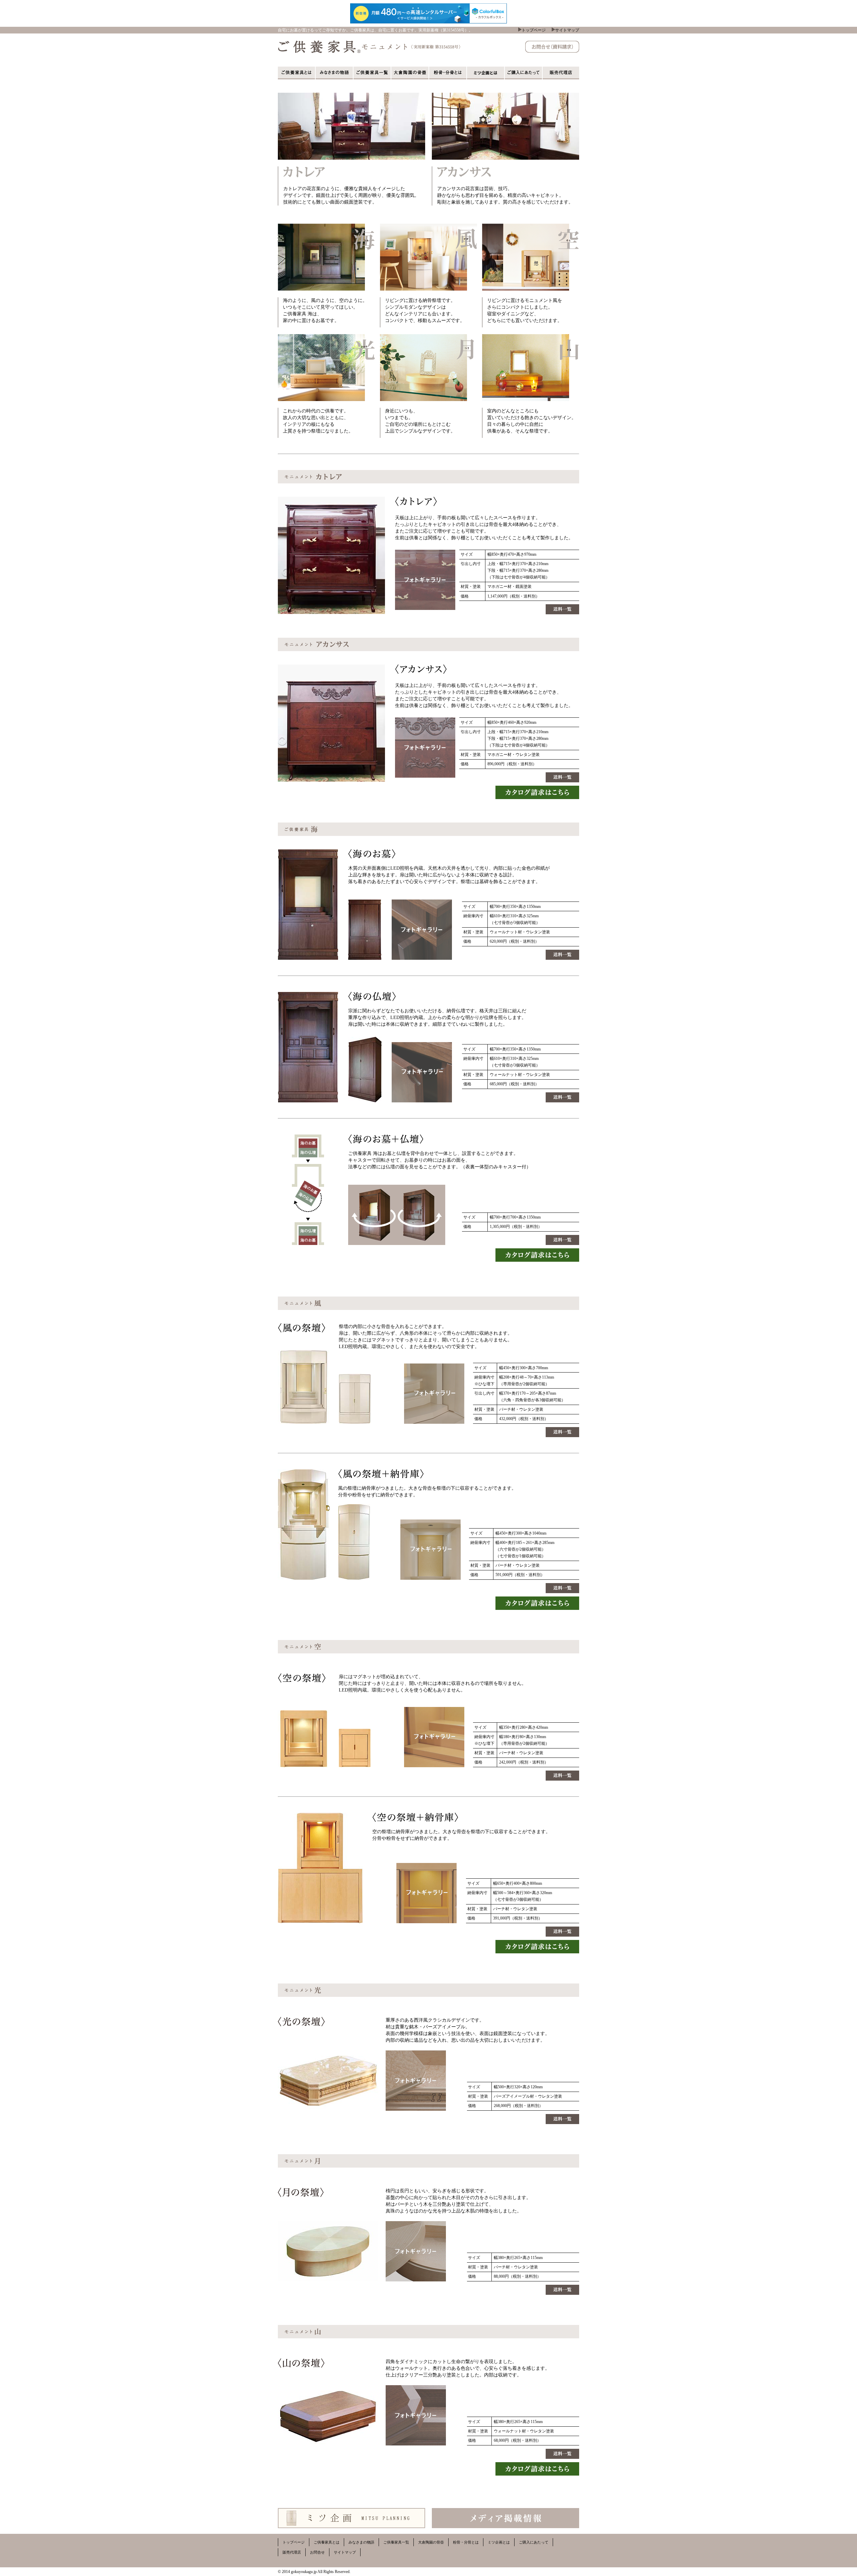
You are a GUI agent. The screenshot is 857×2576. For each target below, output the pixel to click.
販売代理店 (292, 2552)
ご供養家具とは (327, 2542)
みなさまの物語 (361, 2542)
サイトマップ (567, 30)
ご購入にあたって (534, 2542)
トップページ (534, 30)
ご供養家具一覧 (396, 2542)
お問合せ (317, 2552)
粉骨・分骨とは (466, 2542)
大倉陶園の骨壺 (431, 2542)
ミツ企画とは (499, 2542)
